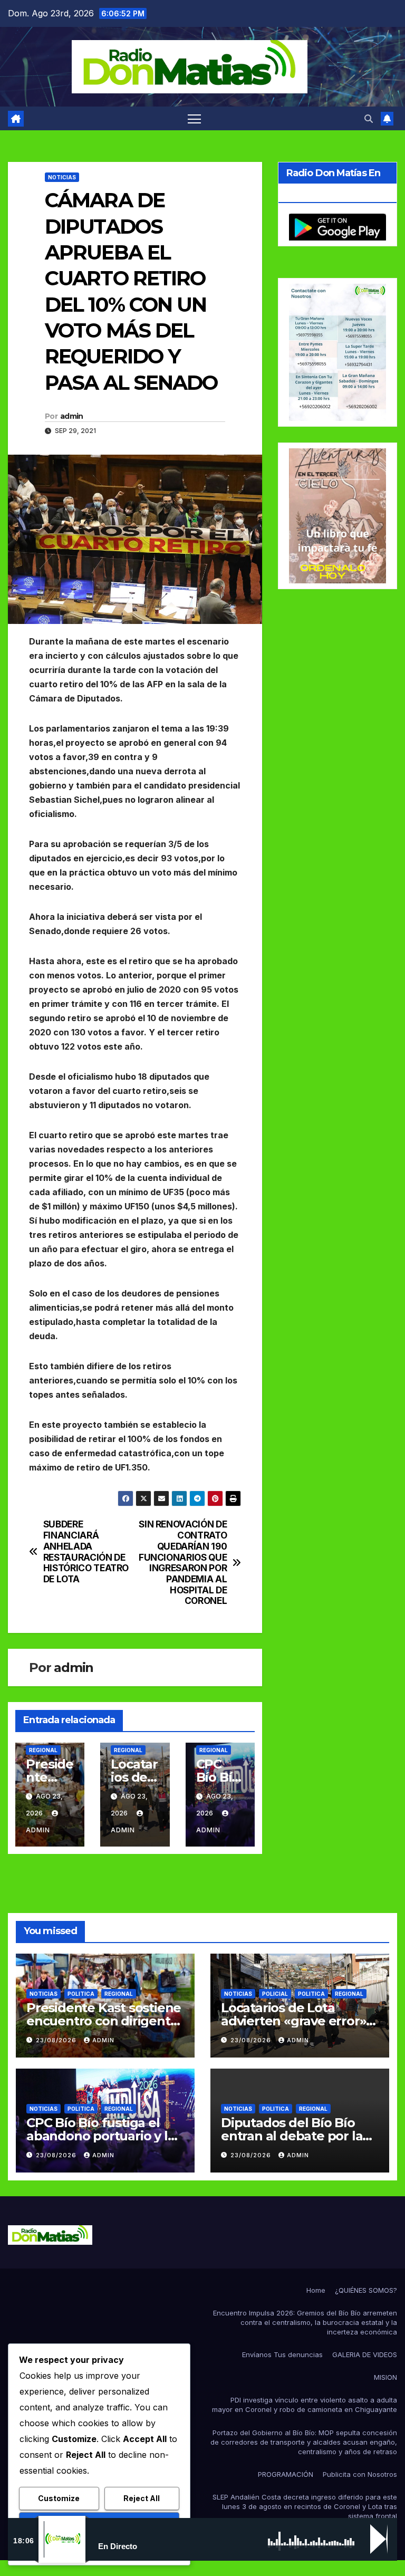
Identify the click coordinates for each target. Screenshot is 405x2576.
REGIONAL (43, 1750)
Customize (59, 2498)
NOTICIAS (62, 177)
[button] (369, 119)
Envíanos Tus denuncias (282, 2354)
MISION (385, 2377)
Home (316, 2290)
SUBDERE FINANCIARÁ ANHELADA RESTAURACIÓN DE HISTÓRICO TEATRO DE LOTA (86, 1552)
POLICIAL (275, 1994)
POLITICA (81, 1994)
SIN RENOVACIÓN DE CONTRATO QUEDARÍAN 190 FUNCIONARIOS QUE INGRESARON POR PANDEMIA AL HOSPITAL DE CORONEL (183, 1563)
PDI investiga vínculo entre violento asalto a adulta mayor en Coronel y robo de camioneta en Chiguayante (305, 2405)
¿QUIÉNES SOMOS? (366, 2290)
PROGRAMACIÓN (286, 2474)
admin (72, 416)
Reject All (142, 2498)
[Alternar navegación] (194, 118)
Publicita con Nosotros (360, 2474)
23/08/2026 (57, 2040)
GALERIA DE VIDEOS (365, 2354)
